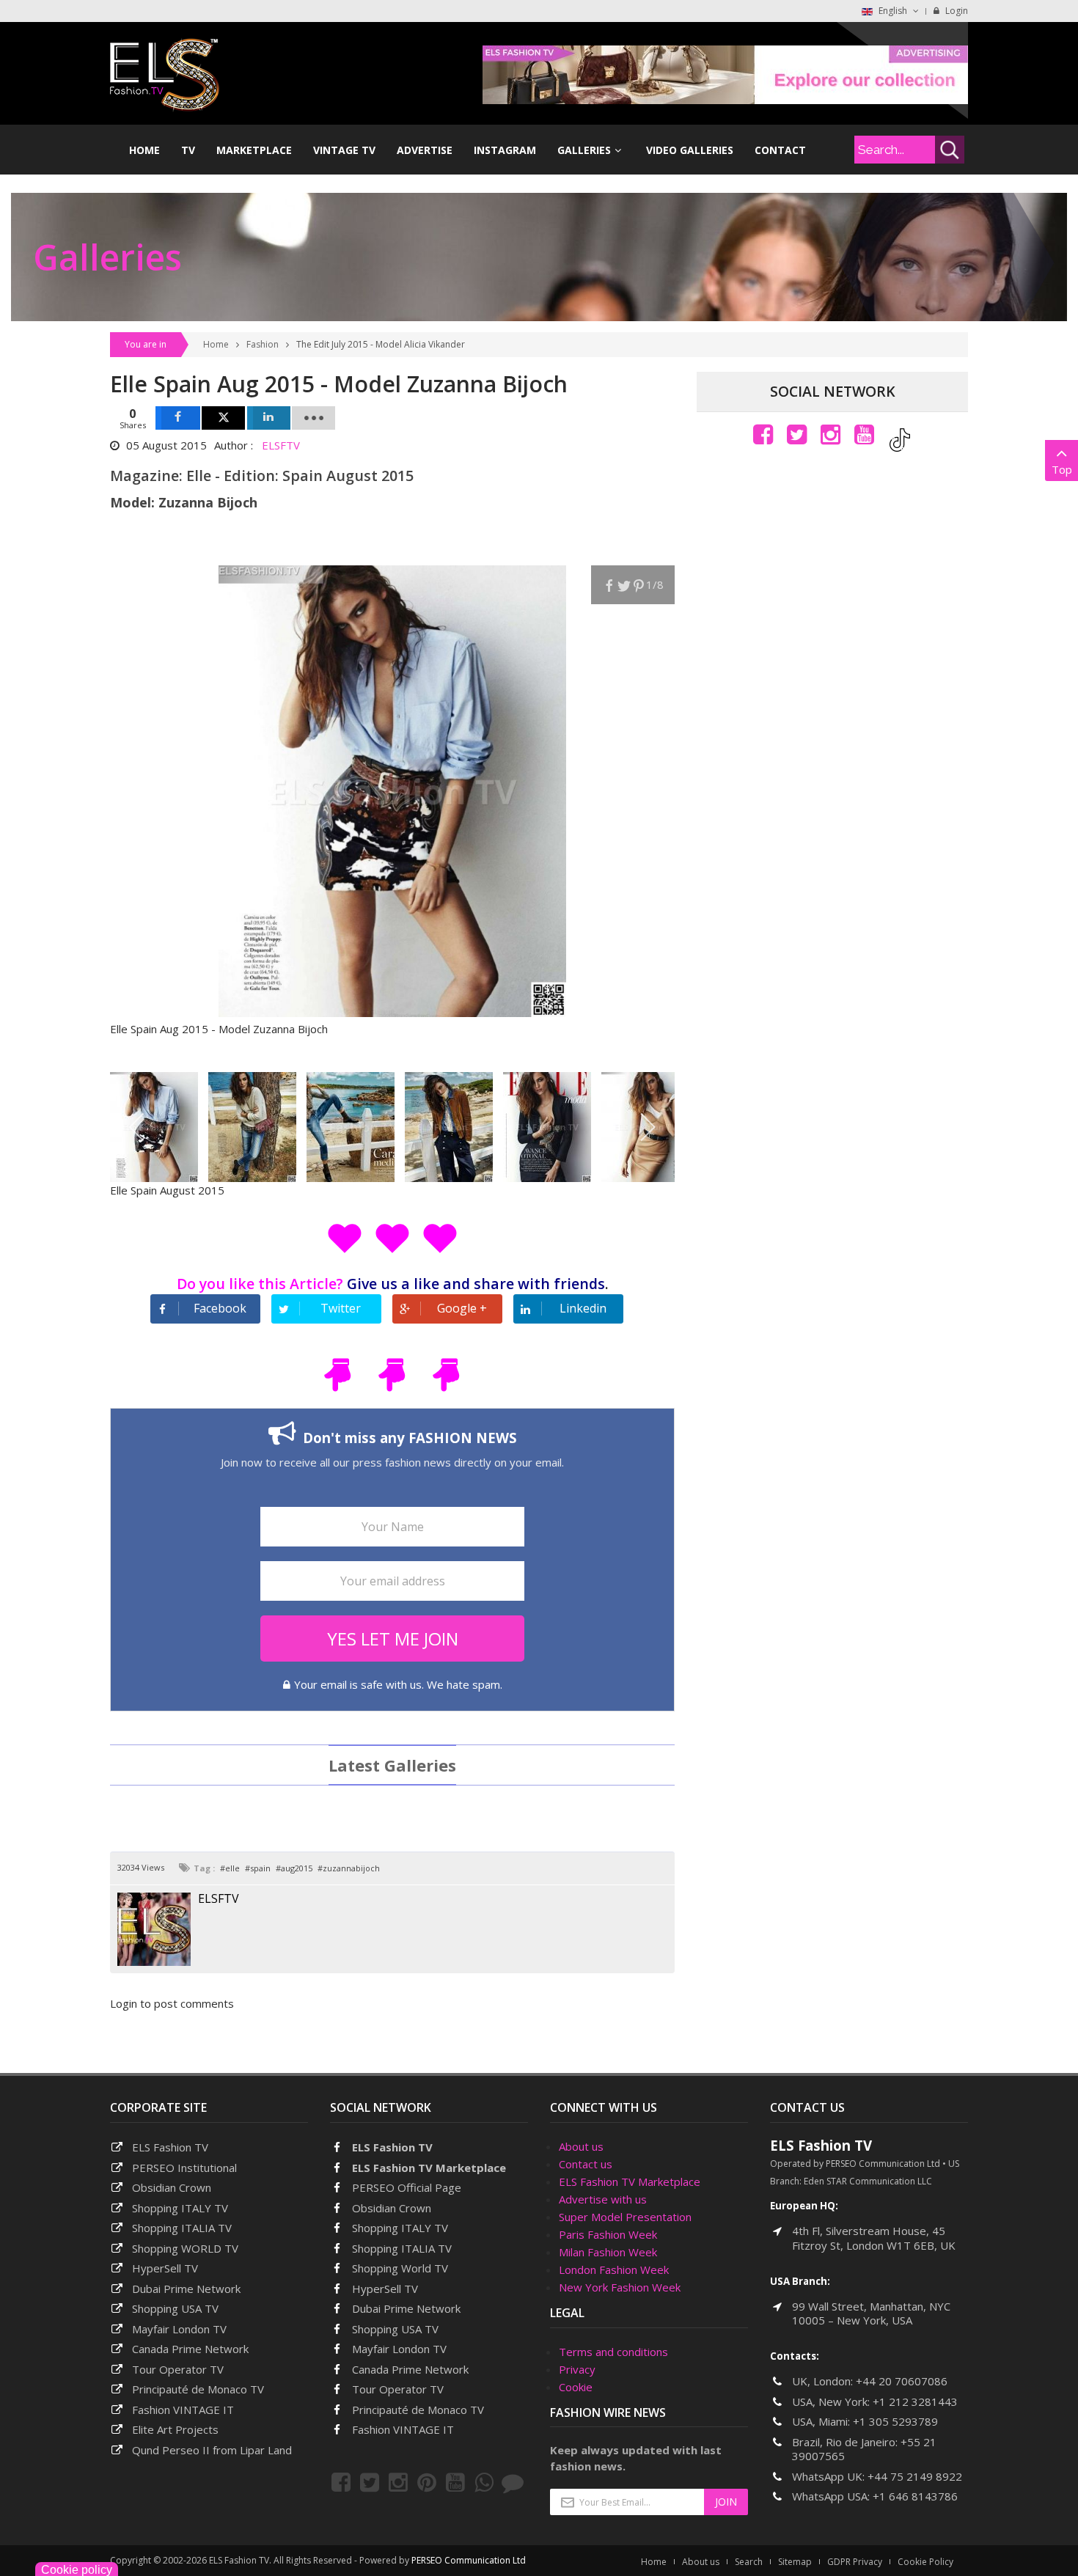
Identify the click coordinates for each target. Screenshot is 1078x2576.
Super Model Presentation (625, 2217)
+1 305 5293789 (895, 2421)
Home (216, 344)
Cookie (576, 2387)
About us (581, 2146)
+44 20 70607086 (902, 2381)
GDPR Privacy (855, 2562)
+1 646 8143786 (915, 2496)
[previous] (137, 1127)
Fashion (263, 344)
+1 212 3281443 (915, 2401)
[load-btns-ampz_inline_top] (313, 418)
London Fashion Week (614, 2269)
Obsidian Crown (172, 2187)
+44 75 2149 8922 (915, 2476)
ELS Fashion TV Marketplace (429, 2168)
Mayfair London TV (179, 2329)
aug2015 (297, 1868)
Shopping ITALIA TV (402, 2248)
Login (956, 11)
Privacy (577, 2369)
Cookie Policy (925, 2562)
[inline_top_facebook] (178, 418)
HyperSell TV (165, 2268)
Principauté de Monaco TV (198, 2389)
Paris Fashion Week (608, 2234)
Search (749, 2562)
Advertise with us (603, 2199)
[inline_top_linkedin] (269, 418)
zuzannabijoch (351, 1868)
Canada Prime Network (190, 2349)
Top (1062, 469)
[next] (647, 1127)
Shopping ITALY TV (180, 2208)
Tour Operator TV (178, 2369)
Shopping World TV (400, 2268)
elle (232, 1868)
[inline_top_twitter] (223, 418)
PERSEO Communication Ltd (469, 2560)
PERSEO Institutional (184, 2168)
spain (260, 1868)
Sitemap (795, 2562)
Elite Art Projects (175, 2429)
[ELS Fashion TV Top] (725, 73)
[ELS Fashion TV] (165, 73)
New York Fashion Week (620, 2287)
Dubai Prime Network (186, 2289)
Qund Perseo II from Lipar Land (212, 2450)
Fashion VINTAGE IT (183, 2410)
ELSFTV (281, 445)
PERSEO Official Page (407, 2187)
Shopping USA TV (175, 2308)
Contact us (586, 2164)
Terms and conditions (613, 2352)
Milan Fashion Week (608, 2252)
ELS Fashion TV (170, 2147)
